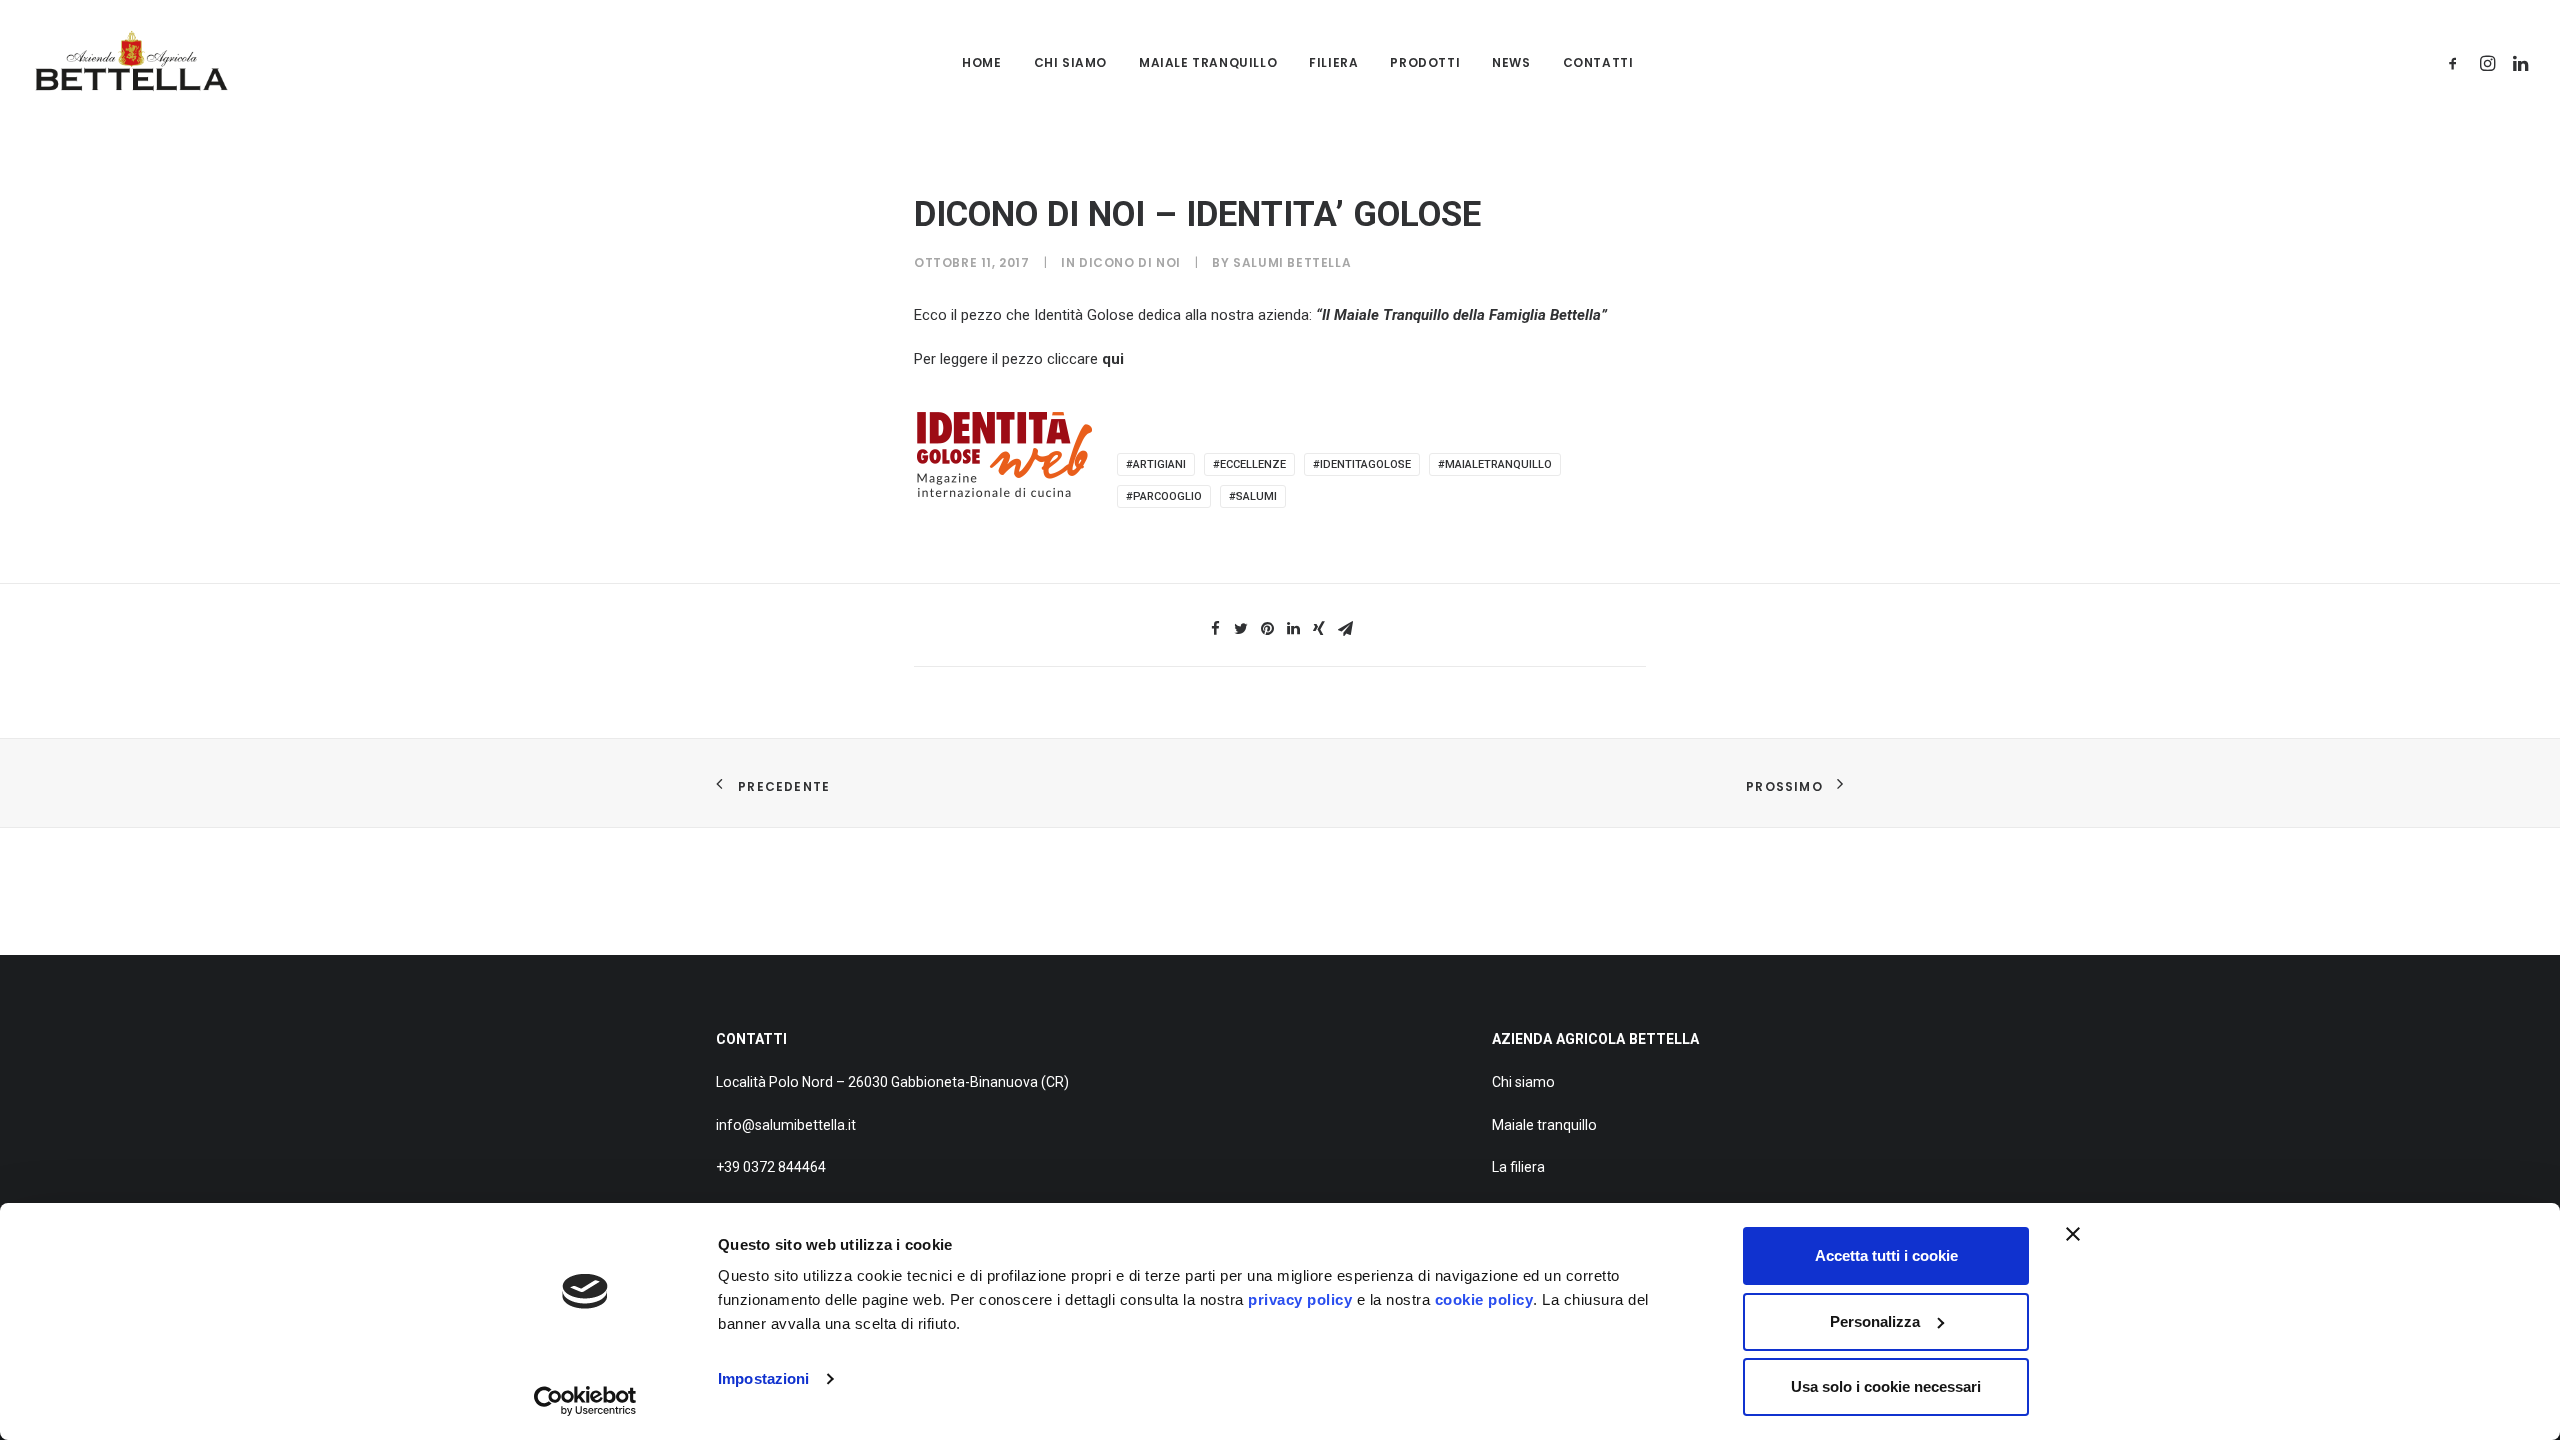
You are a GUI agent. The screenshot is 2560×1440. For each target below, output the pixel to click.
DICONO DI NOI (1130, 262)
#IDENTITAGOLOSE (1362, 464)
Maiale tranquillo (1544, 1125)
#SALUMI (1253, 496)
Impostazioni (763, 1378)
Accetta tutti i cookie (1886, 1255)
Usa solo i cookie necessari (1886, 1386)
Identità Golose (1084, 315)
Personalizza (1875, 1321)
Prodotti (1425, 62)
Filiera (1333, 62)
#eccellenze (1249, 464)
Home (981, 62)
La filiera (1518, 1167)
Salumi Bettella (1292, 262)
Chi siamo (1070, 62)
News (1511, 62)
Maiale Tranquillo (1208, 62)
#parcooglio (1164, 496)
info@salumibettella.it (786, 1125)
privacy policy (1300, 1299)
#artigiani (1156, 464)
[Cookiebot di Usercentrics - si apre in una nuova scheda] (585, 1401)
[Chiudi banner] (2073, 1234)
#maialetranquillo (1495, 464)
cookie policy (1484, 1299)
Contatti (1598, 62)
